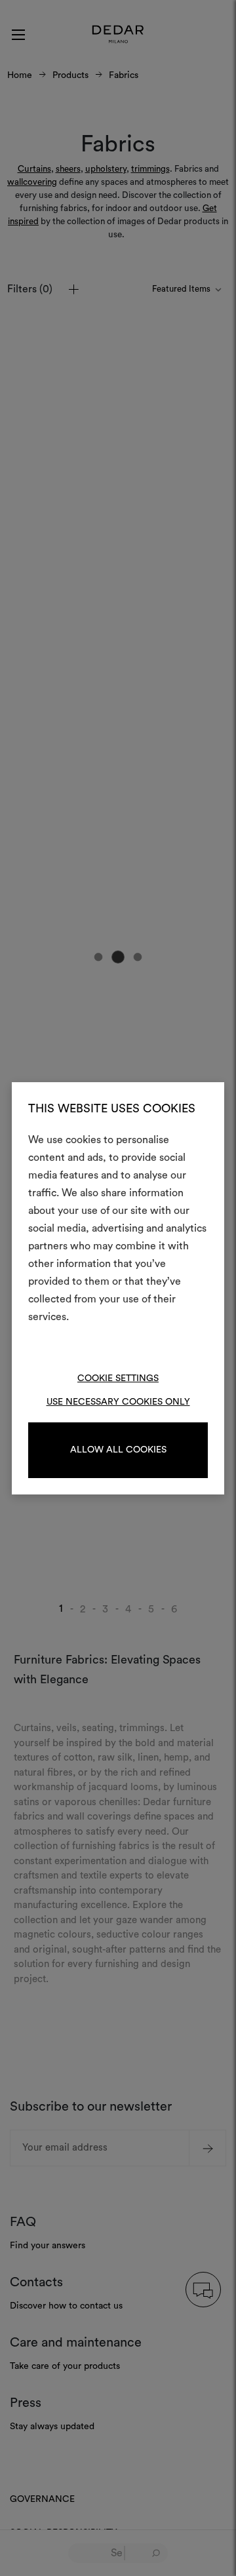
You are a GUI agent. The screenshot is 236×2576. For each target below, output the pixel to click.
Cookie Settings (118, 1378)
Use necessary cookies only (118, 1402)
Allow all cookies (118, 1450)
